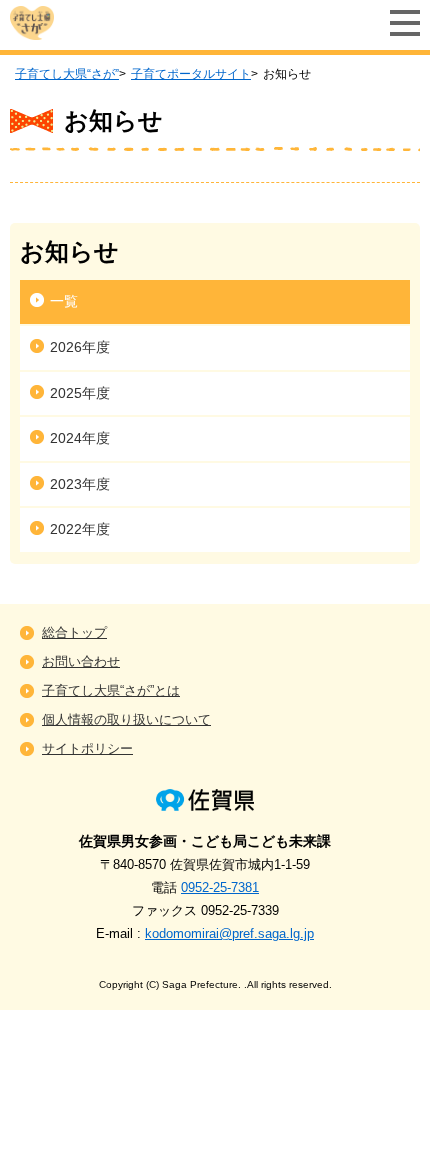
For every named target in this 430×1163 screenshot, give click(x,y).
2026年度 (80, 347)
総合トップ (74, 632)
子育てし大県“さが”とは (111, 690)
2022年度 (80, 529)
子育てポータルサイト (191, 74)
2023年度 (80, 484)
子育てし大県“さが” (67, 74)
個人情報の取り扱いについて (126, 719)
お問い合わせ (81, 661)
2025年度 (80, 393)
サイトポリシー (87, 748)
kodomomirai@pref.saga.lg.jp (229, 933)
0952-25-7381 (220, 887)
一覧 (64, 301)
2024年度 (80, 438)
